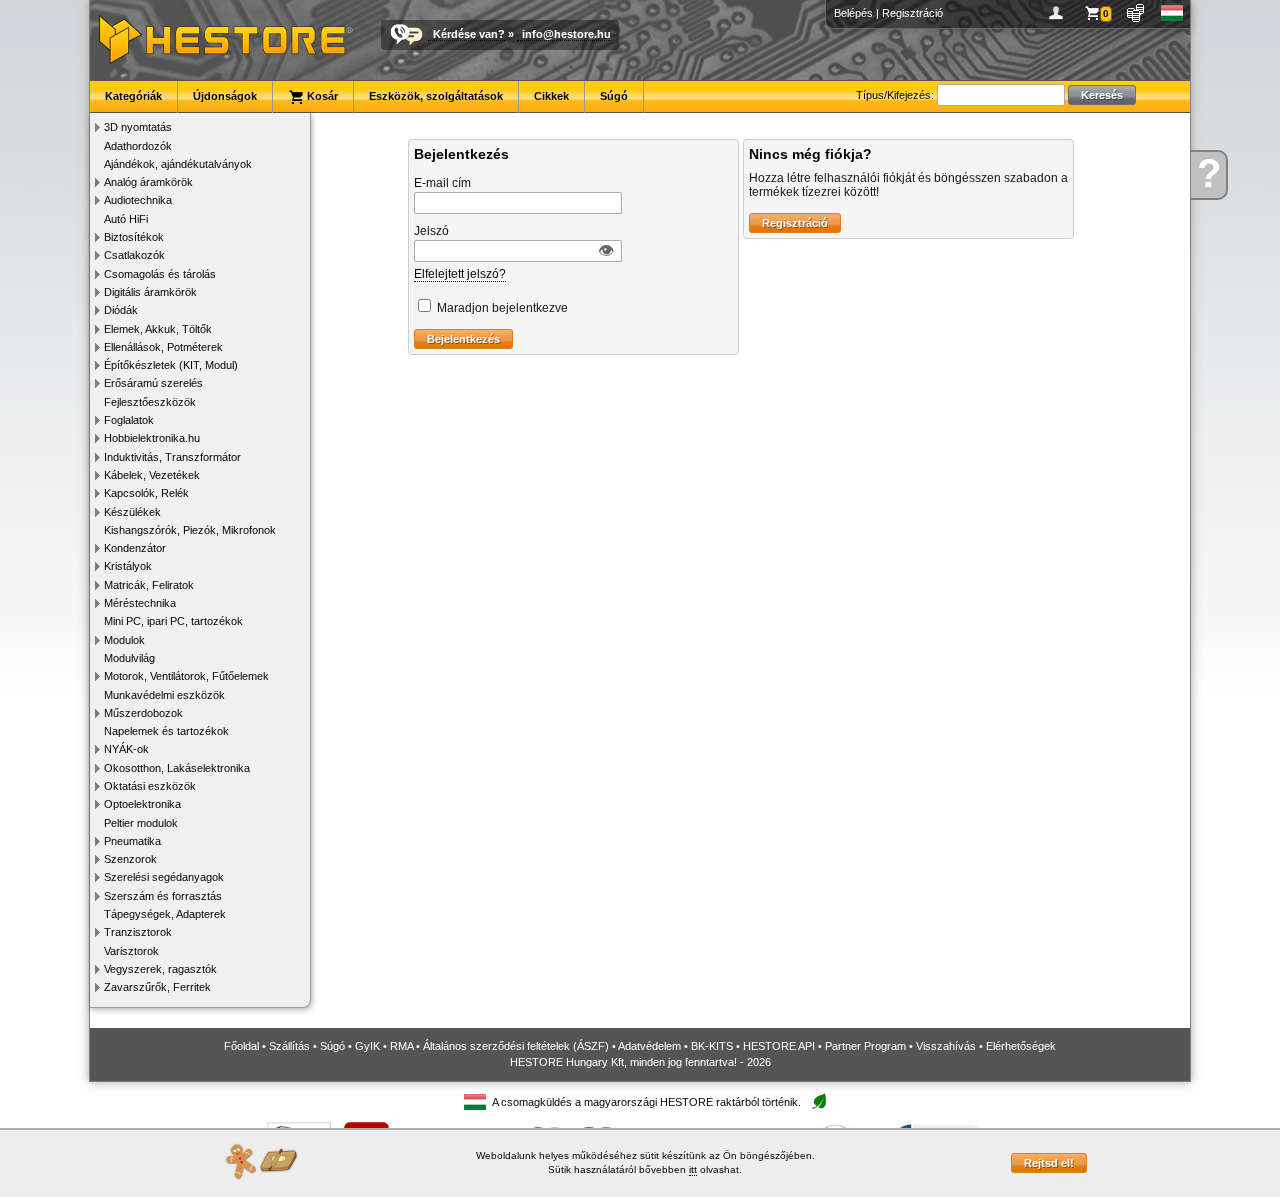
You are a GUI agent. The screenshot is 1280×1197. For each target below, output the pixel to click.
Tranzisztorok (138, 932)
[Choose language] (1172, 13)
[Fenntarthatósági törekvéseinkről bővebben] (819, 1102)
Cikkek (551, 96)
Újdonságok (225, 96)
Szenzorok (130, 859)
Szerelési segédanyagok (164, 877)
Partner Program (865, 1046)
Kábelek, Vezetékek (152, 475)
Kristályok (128, 566)
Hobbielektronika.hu (152, 438)
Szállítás (289, 1046)
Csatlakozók (134, 255)
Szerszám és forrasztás (163, 896)
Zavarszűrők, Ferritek (157, 987)
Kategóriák (133, 96)
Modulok (124, 640)
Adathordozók (138, 146)
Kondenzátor (135, 548)
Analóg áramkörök (148, 182)
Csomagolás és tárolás (160, 274)
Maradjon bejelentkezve (502, 308)
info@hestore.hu (566, 34)
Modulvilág (129, 658)
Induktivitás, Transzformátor (172, 457)
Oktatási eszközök (150, 786)
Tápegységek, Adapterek (165, 914)
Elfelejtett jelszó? (460, 274)
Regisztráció (912, 13)
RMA (401, 1046)
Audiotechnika (138, 200)
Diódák (121, 310)
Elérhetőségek (1021, 1046)
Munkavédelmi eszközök (164, 695)
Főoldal (241, 1046)
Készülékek (132, 512)
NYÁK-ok (126, 749)
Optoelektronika (142, 804)
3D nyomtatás (138, 127)
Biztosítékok (134, 237)
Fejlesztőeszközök (150, 402)
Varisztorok (131, 951)
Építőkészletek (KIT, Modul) (171, 365)
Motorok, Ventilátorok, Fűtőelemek (186, 676)
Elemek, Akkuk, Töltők (158, 329)
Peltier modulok (141, 823)
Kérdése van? (469, 34)
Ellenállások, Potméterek (163, 347)
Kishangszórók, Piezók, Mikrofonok (190, 530)
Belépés (853, 13)
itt (693, 1169)
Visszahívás (946, 1046)
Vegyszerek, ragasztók (160, 969)
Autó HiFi (126, 219)
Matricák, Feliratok (149, 585)
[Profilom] (1059, 13)
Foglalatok (129, 420)
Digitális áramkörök (150, 292)
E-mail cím (442, 183)
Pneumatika (132, 841)
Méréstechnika (140, 603)
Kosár (321, 96)
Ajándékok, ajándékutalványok (178, 164)
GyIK (367, 1046)
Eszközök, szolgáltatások (436, 96)
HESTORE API (779, 1046)
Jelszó (431, 231)
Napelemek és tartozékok (166, 731)
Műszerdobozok (143, 713)
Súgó (614, 96)
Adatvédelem (649, 1046)
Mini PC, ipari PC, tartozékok (173, 621)
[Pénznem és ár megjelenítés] (1136, 13)
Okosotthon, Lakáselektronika (177, 768)
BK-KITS (712, 1046)
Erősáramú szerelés (153, 383)
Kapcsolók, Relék (146, 493)
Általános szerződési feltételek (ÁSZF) (516, 1046)
